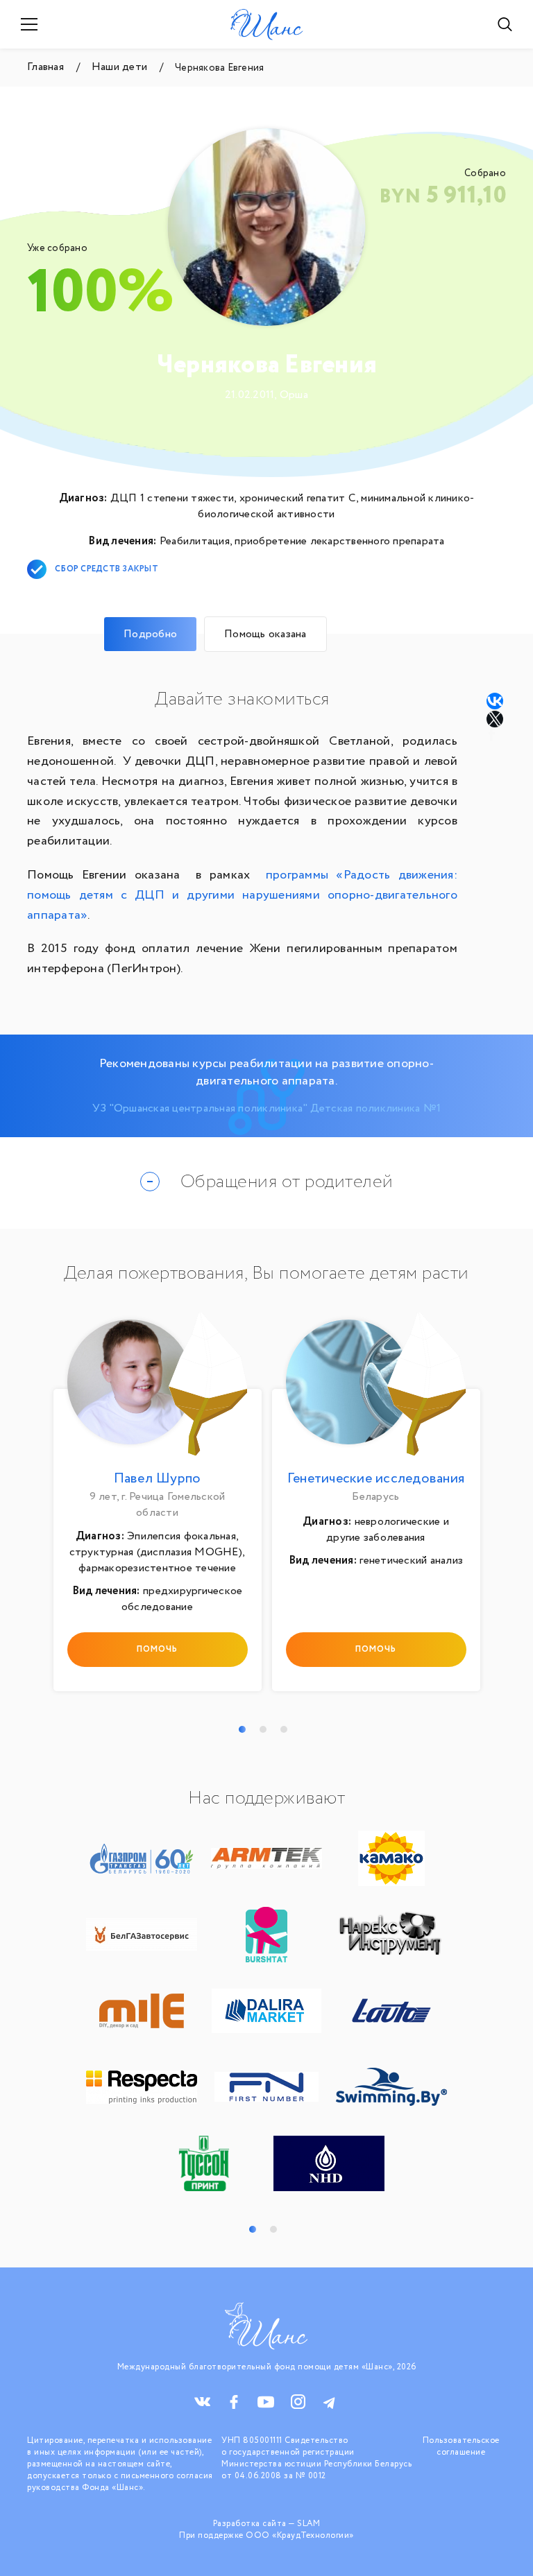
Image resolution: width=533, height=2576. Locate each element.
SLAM (308, 2524)
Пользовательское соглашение (461, 2446)
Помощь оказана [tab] (265, 634)
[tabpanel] (157, 1505)
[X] (496, 719)
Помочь (157, 1649)
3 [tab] (284, 1729)
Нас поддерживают (266, 1799)
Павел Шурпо (158, 1479)
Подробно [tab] (150, 634)
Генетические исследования (376, 1479)
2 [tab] (263, 1729)
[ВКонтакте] (495, 701)
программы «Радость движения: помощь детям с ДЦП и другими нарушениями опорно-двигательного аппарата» (242, 895)
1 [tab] (242, 1729)
